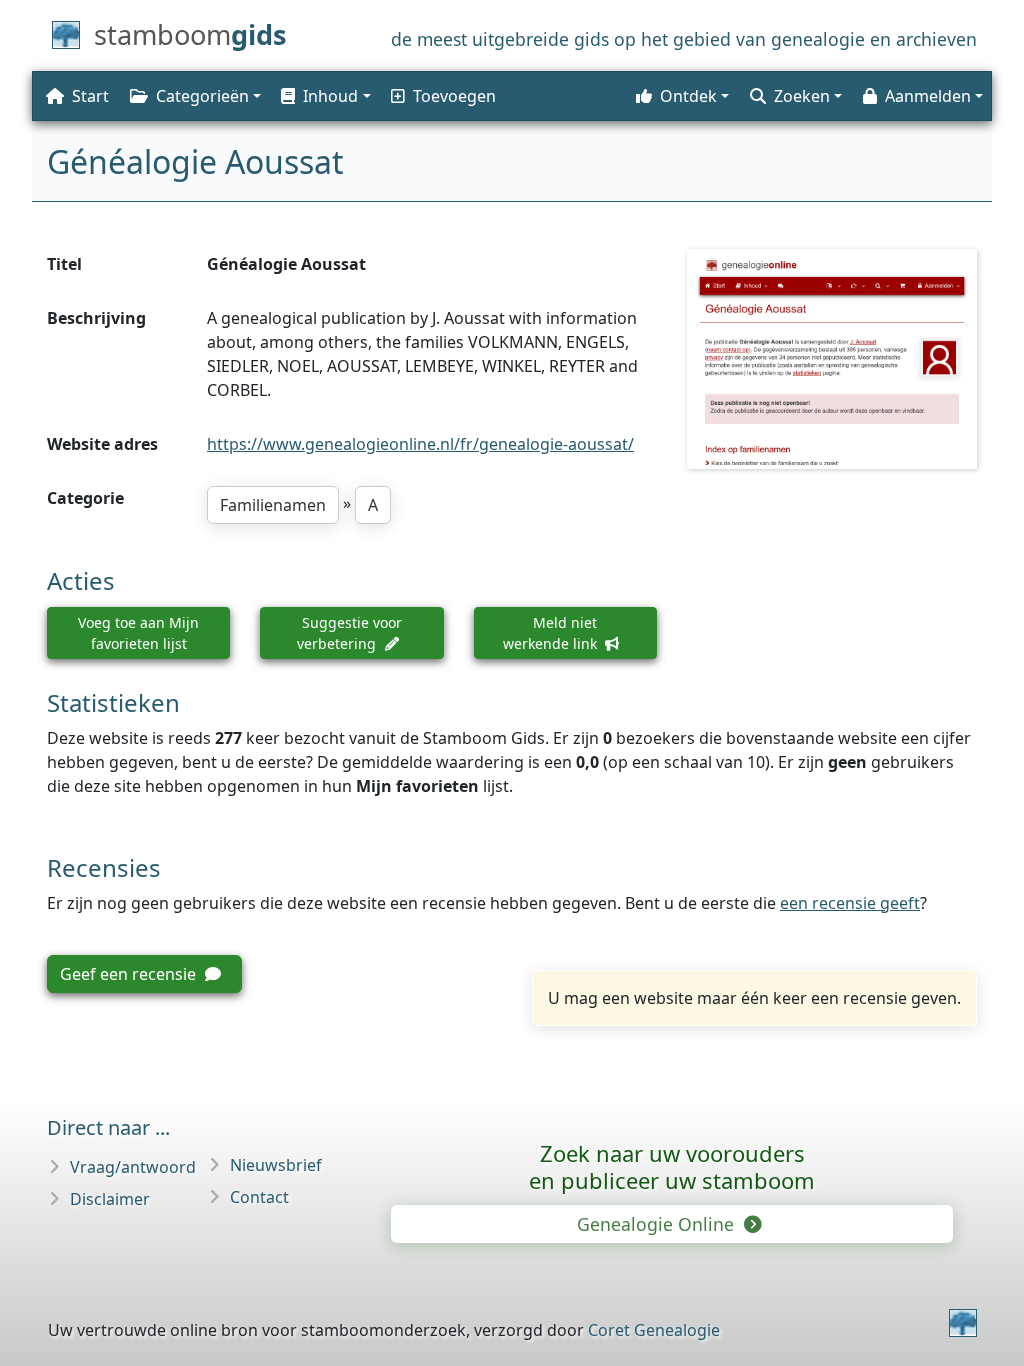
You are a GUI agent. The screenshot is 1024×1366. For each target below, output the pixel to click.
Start (90, 96)
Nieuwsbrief (276, 1165)
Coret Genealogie (654, 1330)
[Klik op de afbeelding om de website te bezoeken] (832, 358)
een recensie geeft (850, 903)
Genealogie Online (658, 1224)
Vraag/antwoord (133, 1167)
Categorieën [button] (202, 96)
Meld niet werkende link (552, 633)
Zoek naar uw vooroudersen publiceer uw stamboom (672, 1166)
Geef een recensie (130, 974)
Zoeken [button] (802, 96)
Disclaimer (110, 1199)
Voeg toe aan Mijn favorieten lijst (138, 633)
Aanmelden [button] (928, 96)
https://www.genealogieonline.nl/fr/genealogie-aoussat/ (420, 444)
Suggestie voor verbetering (349, 633)
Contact (259, 1197)
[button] (324, 96)
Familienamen (273, 505)
